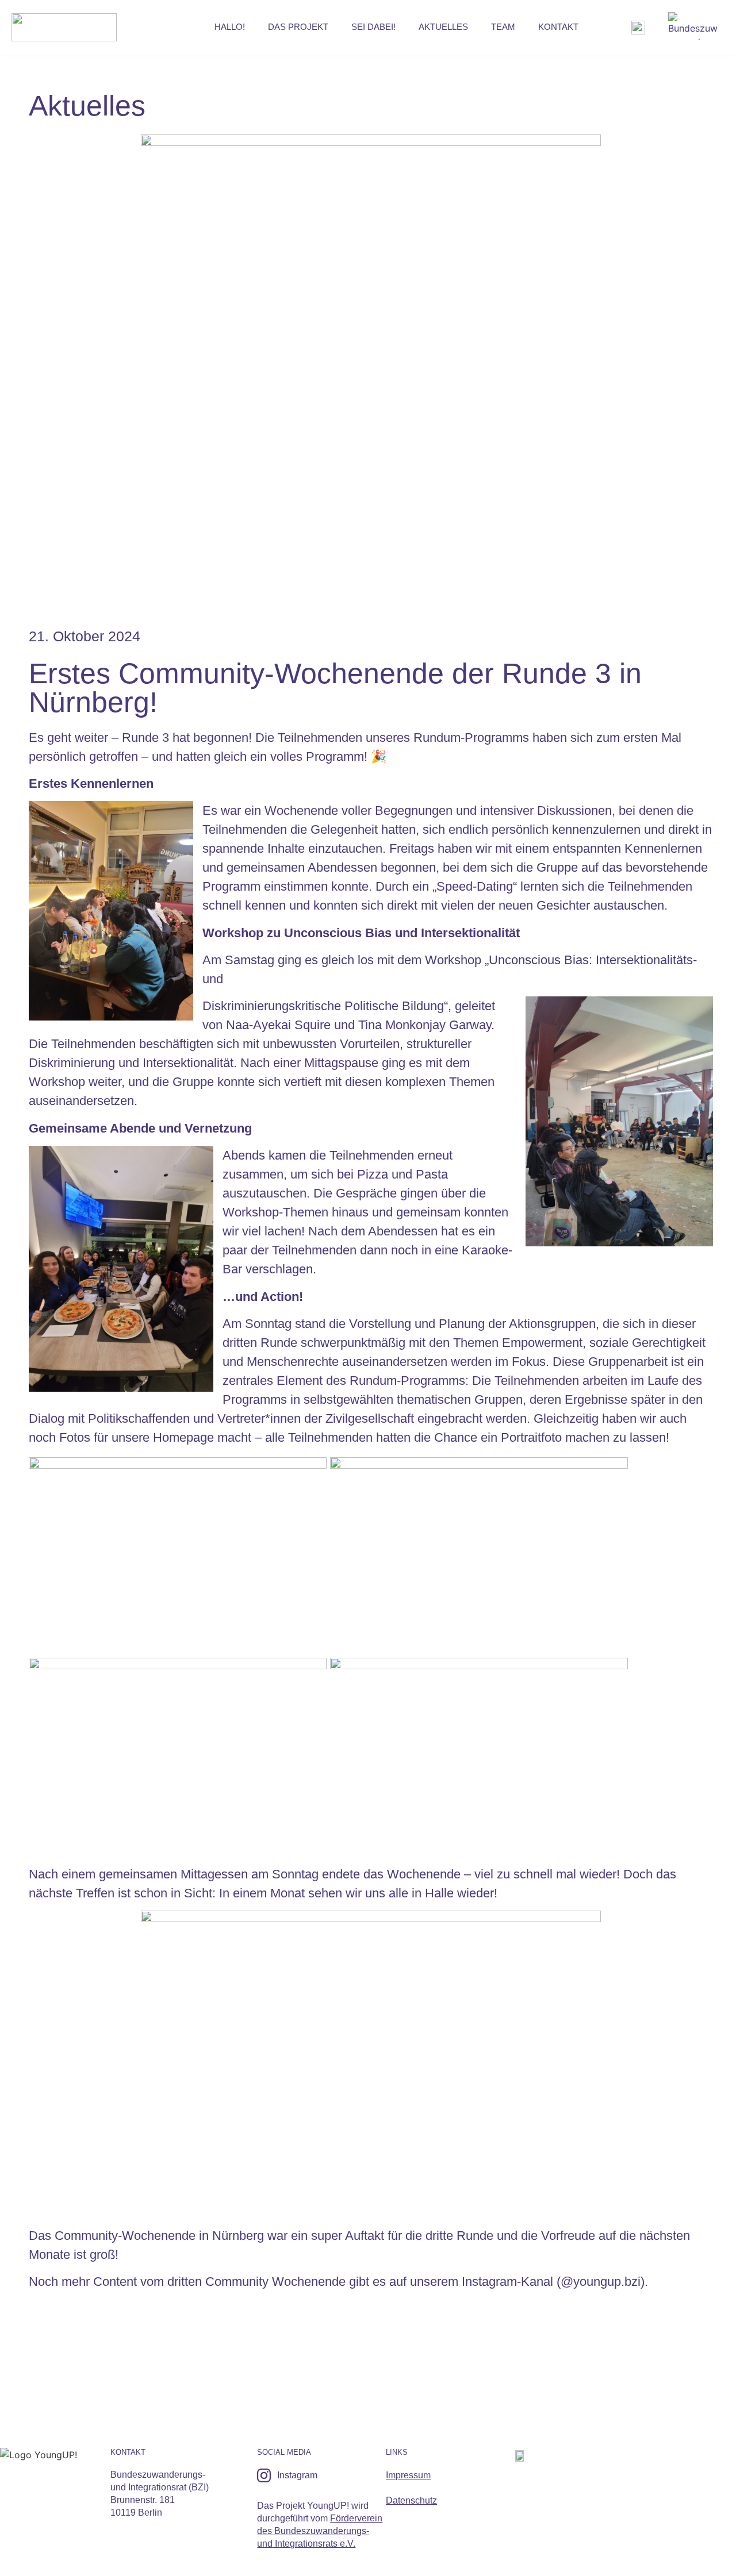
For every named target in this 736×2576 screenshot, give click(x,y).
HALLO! (230, 27)
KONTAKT (558, 27)
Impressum (408, 2475)
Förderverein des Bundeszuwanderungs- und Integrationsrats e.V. (320, 2531)
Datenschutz (411, 2500)
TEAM (503, 27)
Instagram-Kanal (507, 2282)
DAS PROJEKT (298, 27)
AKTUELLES (443, 27)
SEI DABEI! (373, 27)
